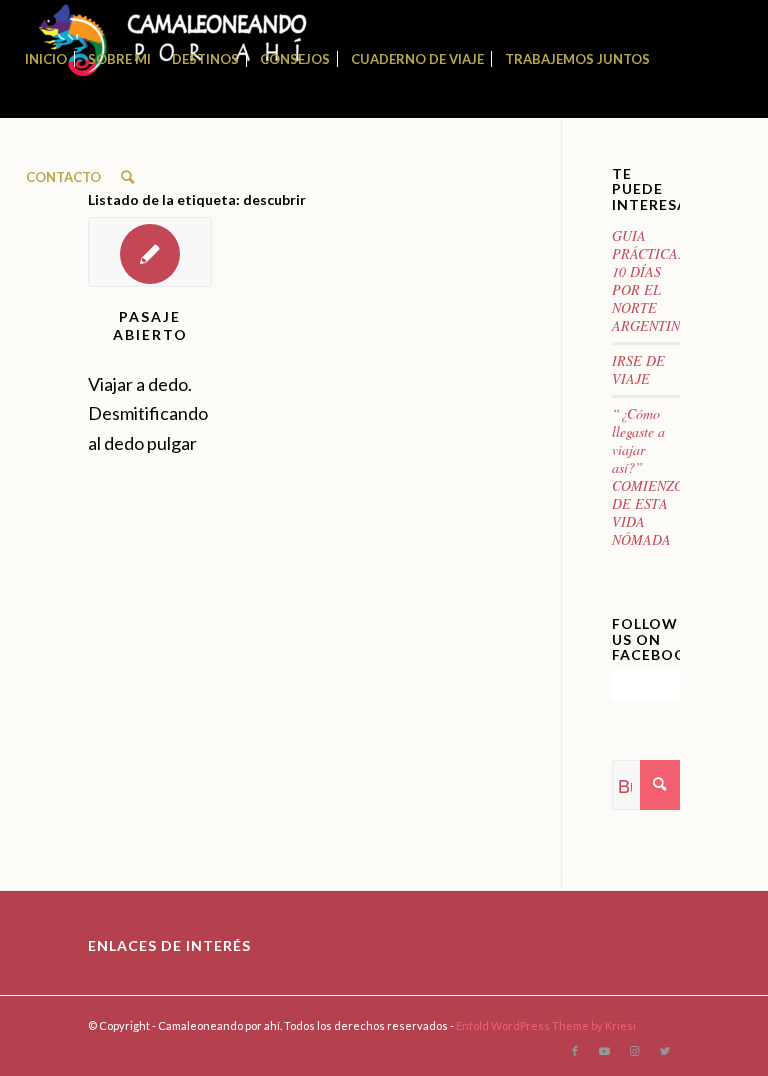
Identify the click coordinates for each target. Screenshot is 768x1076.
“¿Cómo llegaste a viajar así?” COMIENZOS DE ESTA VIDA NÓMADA (651, 476)
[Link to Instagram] (635, 1051)
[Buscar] (127, 177)
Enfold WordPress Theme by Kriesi (546, 1025)
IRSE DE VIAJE (638, 369)
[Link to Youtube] (605, 1051)
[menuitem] (46, 59)
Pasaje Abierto (150, 325)
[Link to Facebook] (575, 1051)
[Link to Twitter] (665, 1051)
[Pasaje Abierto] (150, 252)
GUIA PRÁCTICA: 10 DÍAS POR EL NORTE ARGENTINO (651, 280)
